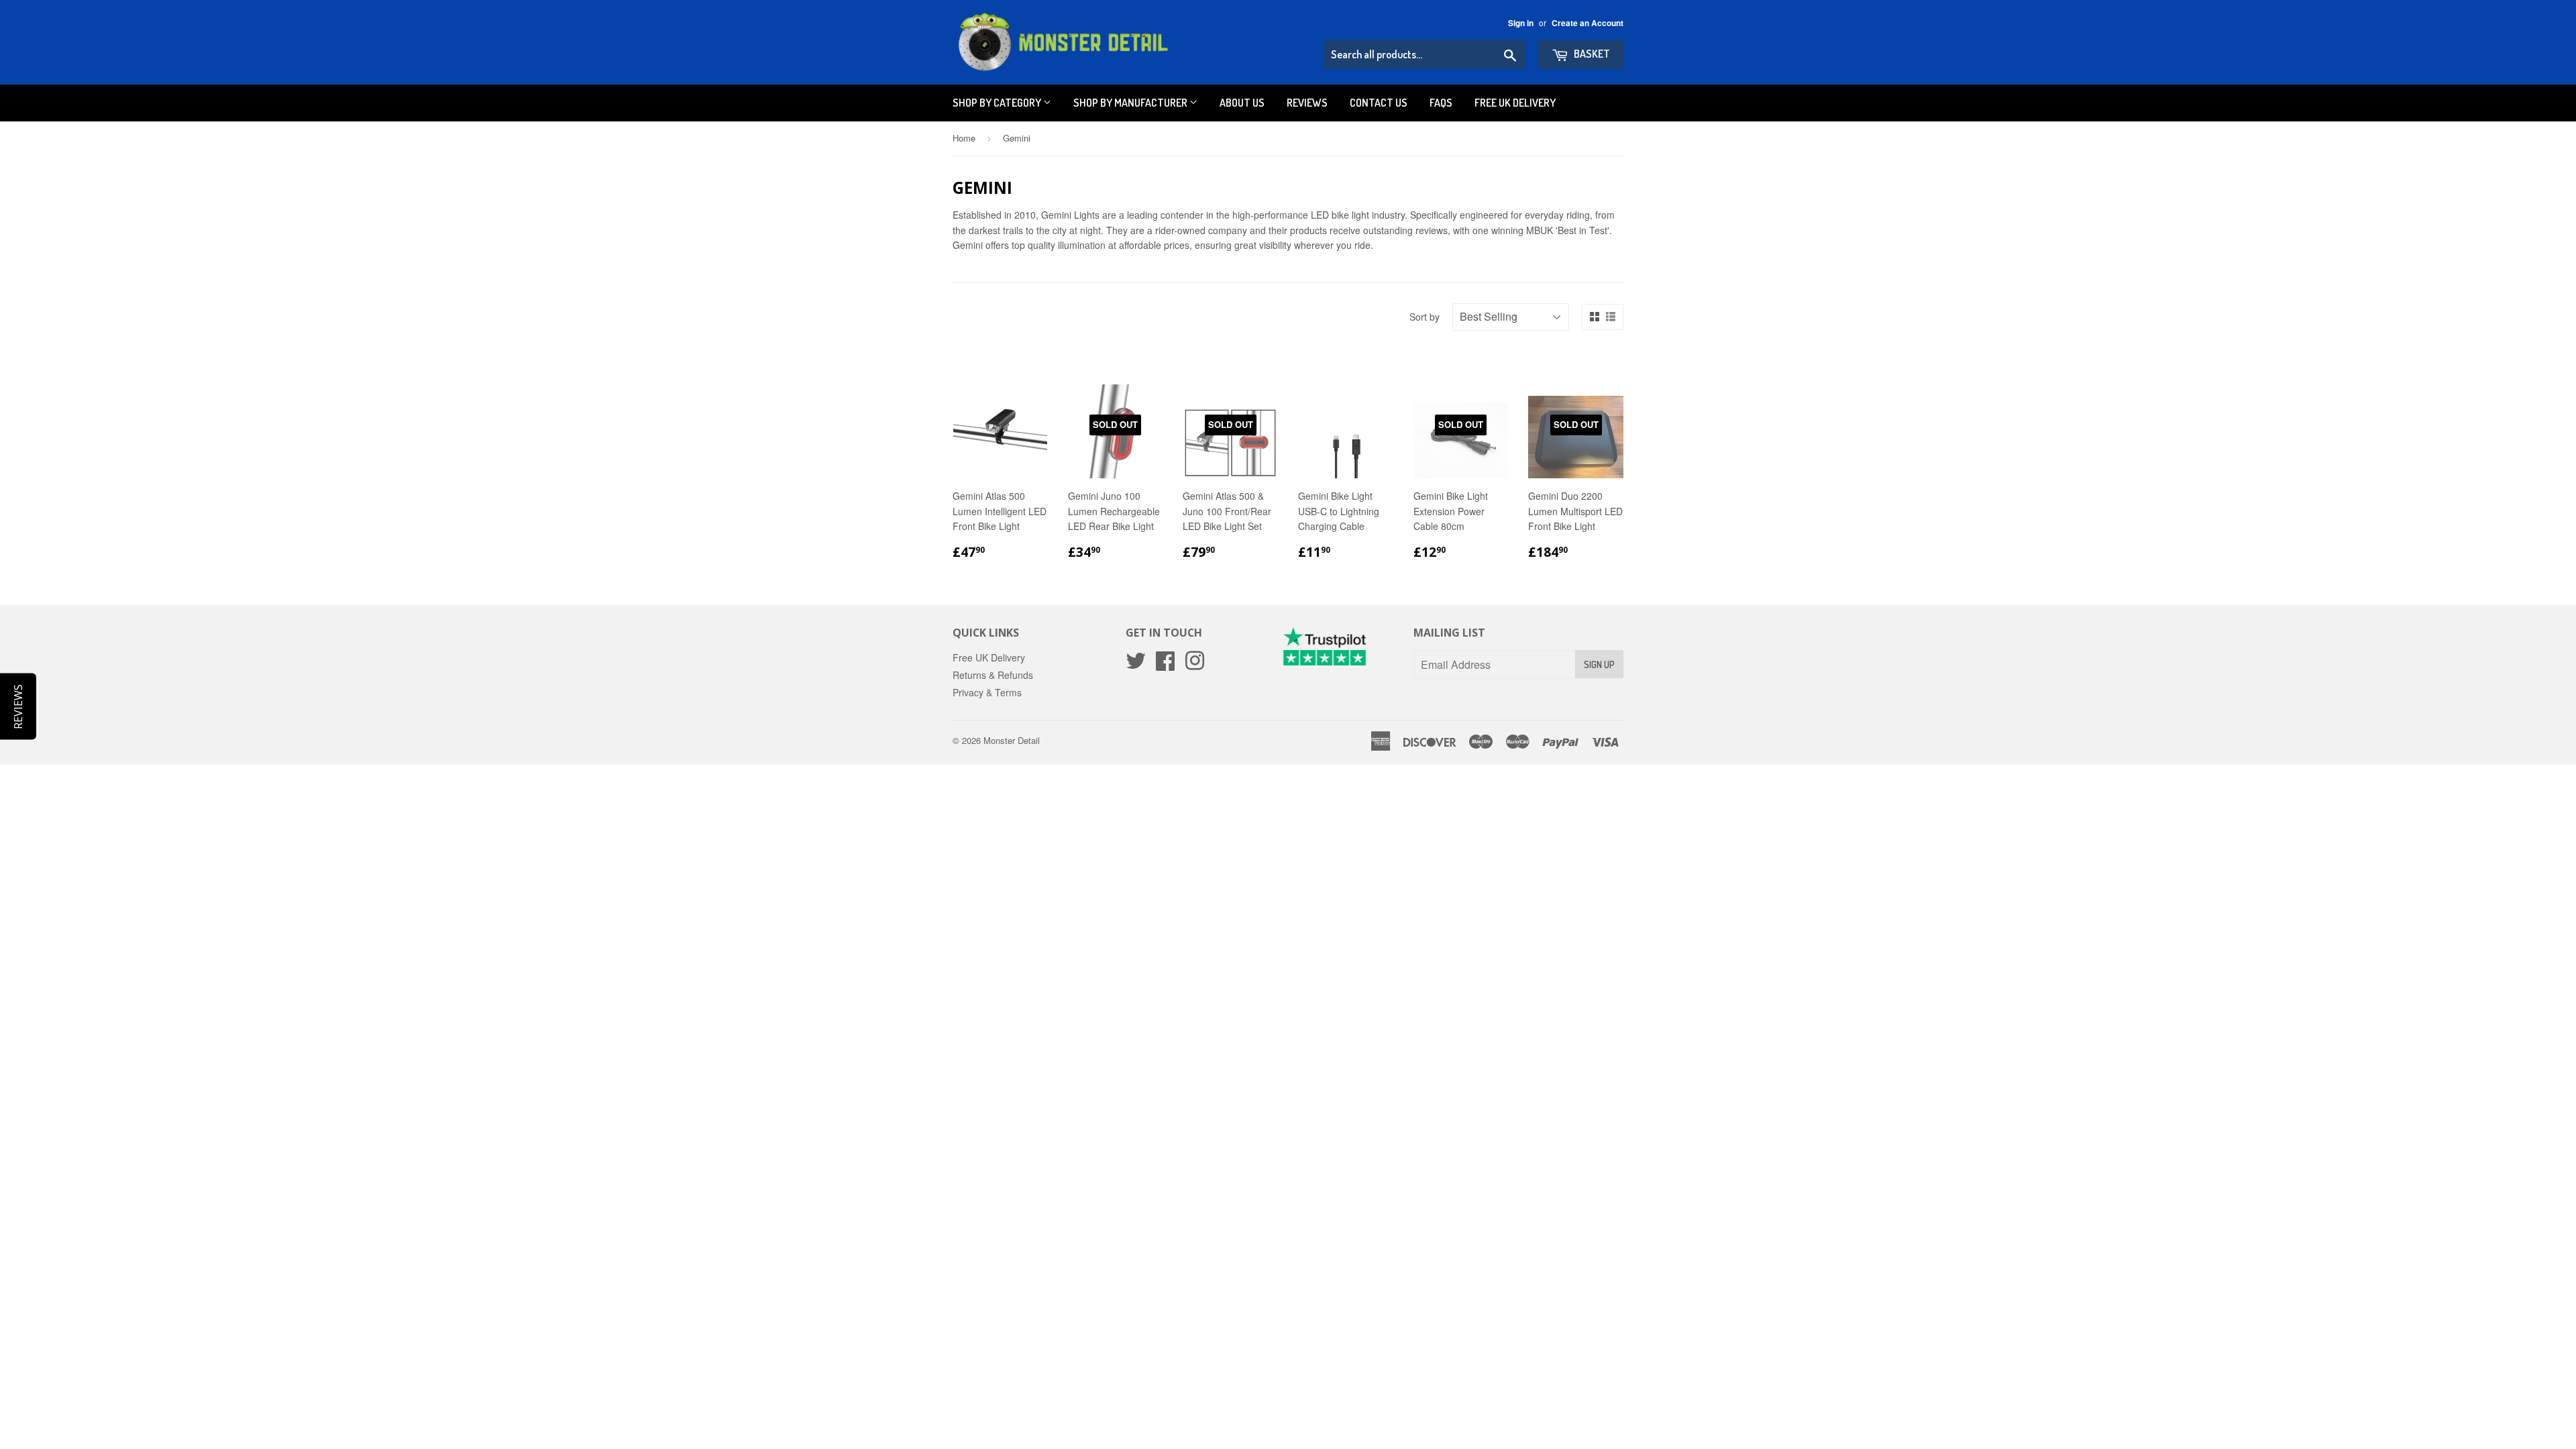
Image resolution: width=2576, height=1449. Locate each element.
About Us (1242, 103)
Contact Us (1379, 103)
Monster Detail (1012, 740)
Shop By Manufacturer (1131, 103)
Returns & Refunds (993, 675)
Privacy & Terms (987, 692)
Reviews (1307, 103)
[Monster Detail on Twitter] (1136, 665)
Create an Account (1588, 23)
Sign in (1521, 23)
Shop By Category (998, 103)
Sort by (1425, 317)
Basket (1591, 54)
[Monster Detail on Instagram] (1195, 665)
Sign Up (1599, 664)
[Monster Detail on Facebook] (1165, 665)
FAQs (1441, 103)
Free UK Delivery (1515, 103)
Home (964, 138)
